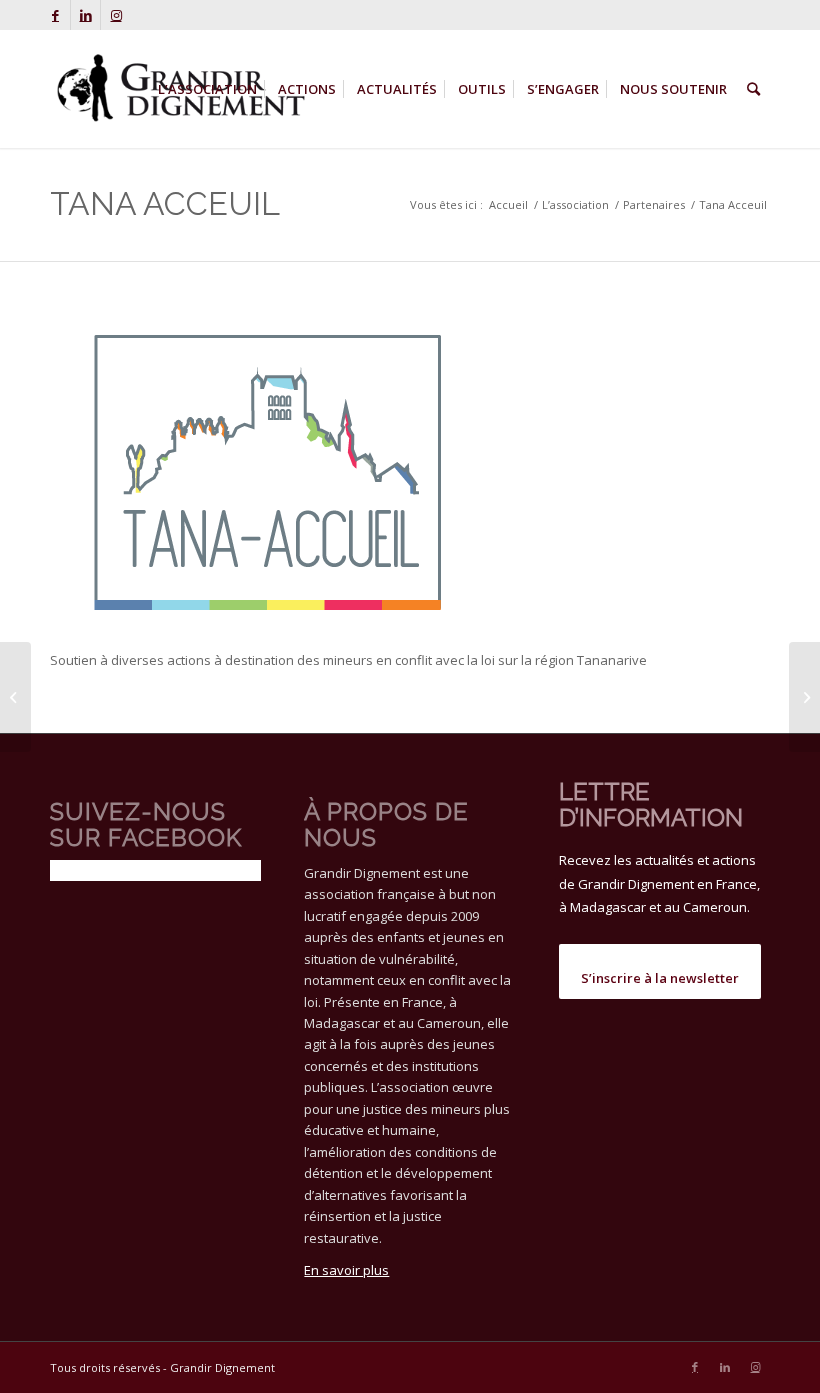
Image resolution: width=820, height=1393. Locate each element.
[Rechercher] (753, 89)
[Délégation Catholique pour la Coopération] (15, 697)
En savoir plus (346, 1270)
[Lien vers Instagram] (116, 15)
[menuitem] (207, 89)
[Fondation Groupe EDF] (804, 697)
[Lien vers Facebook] (55, 15)
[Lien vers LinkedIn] (85, 15)
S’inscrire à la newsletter (660, 978)
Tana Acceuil (165, 203)
